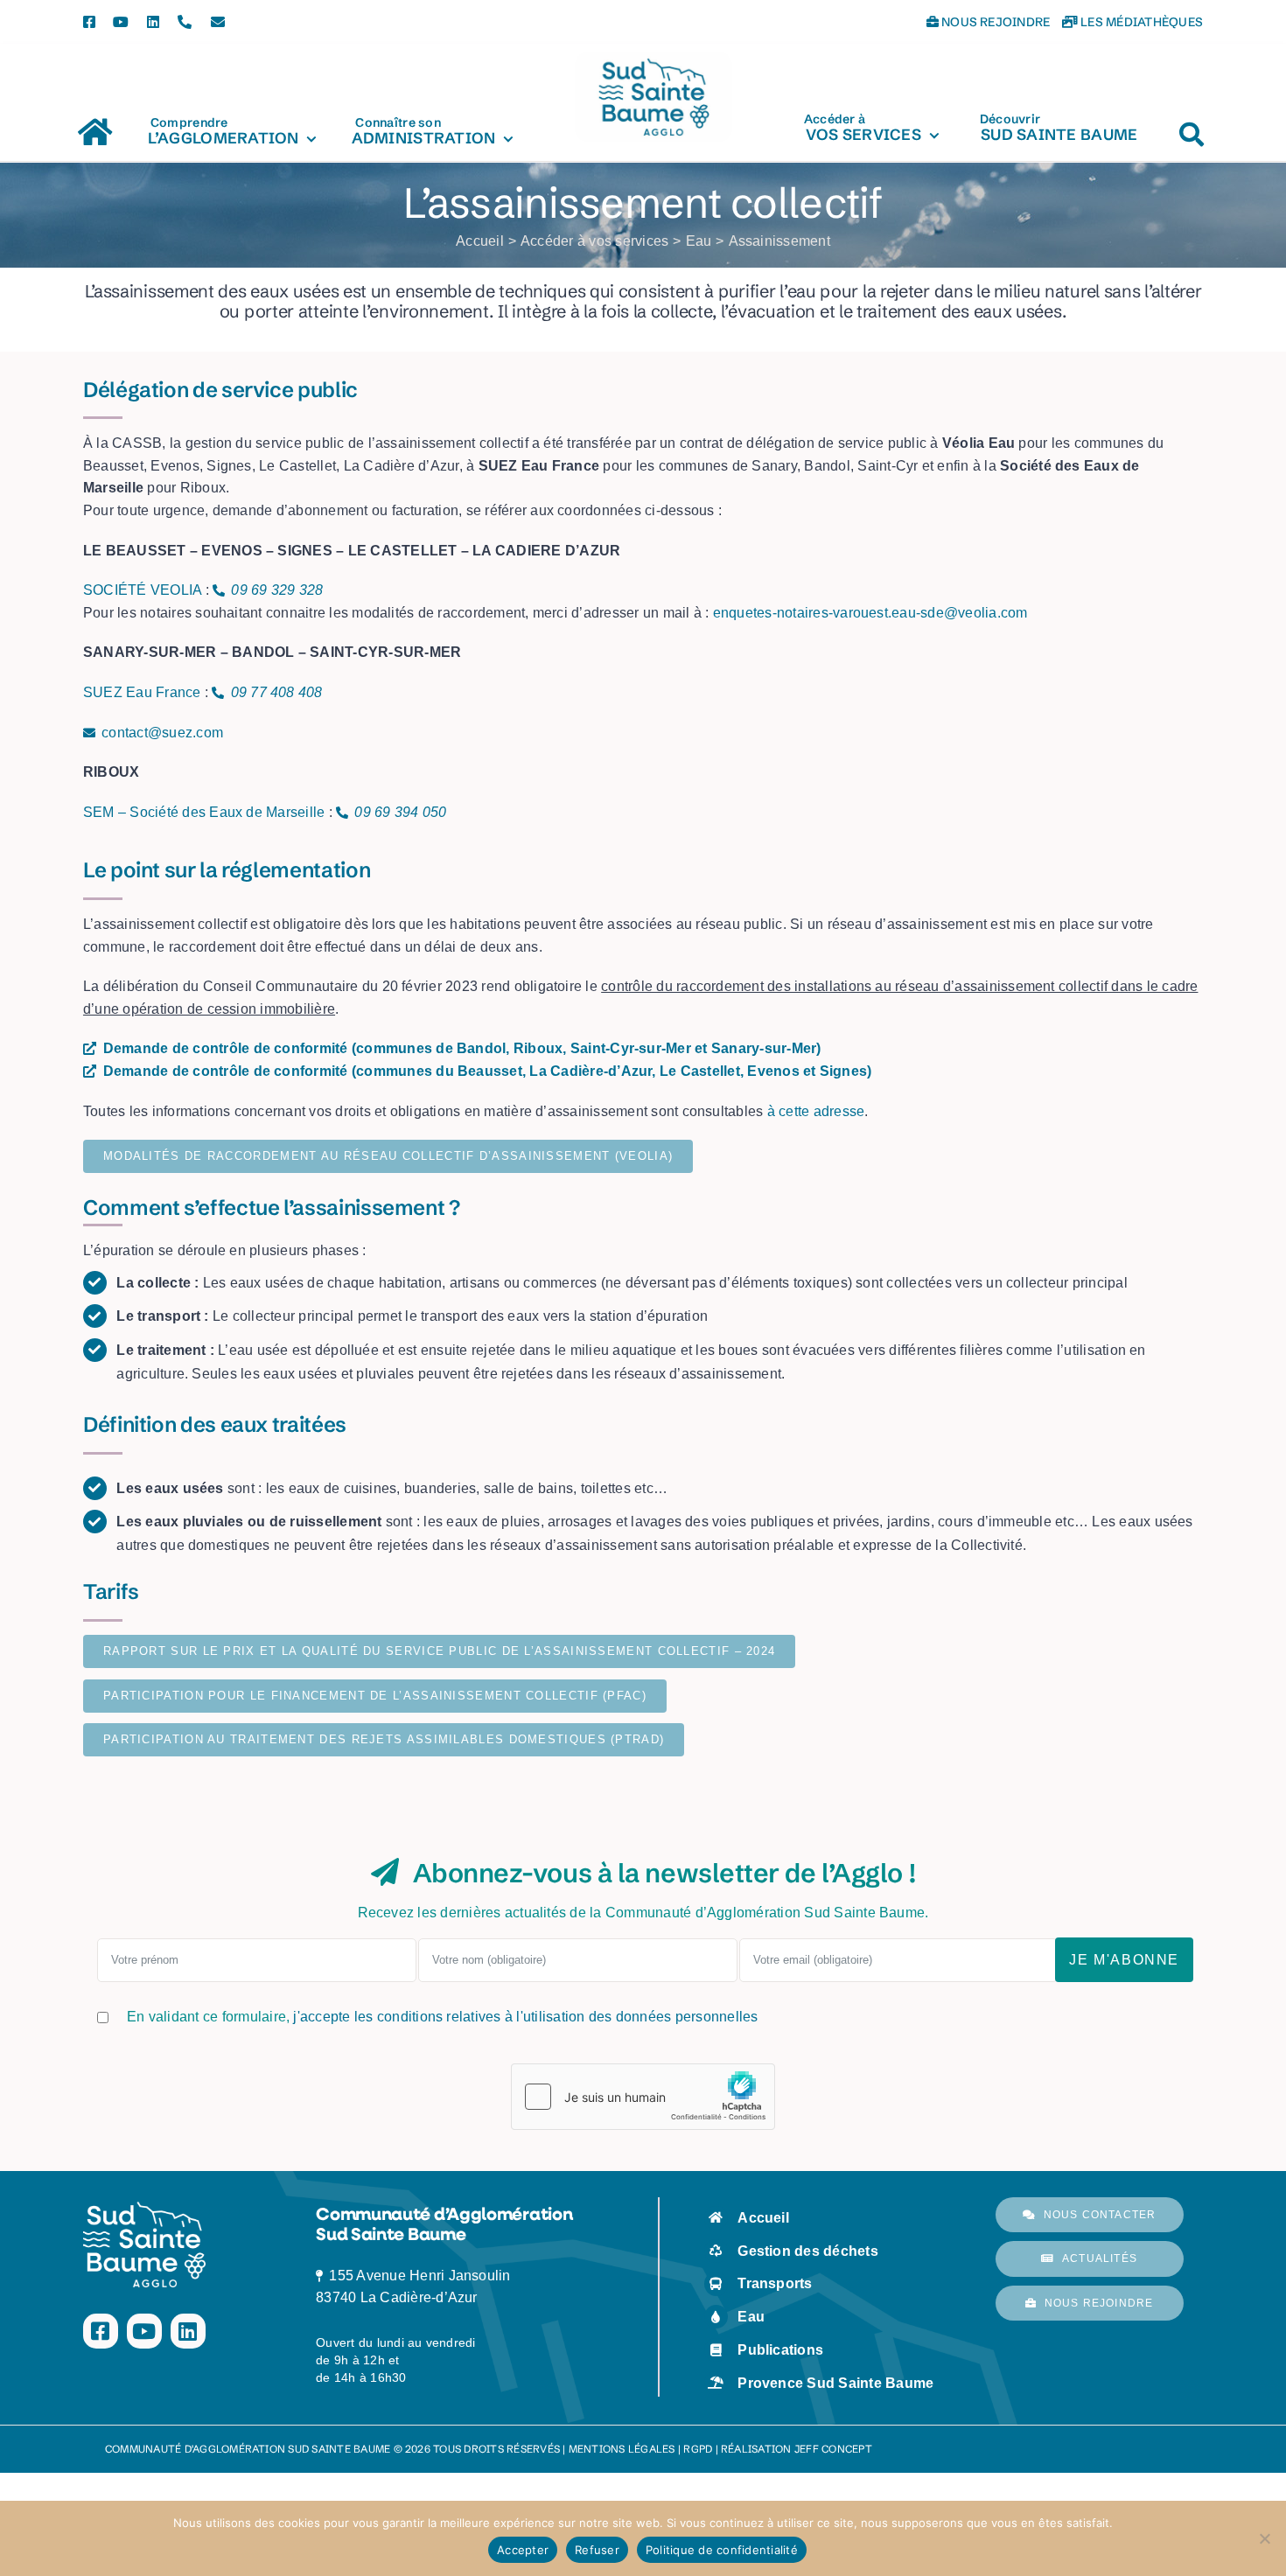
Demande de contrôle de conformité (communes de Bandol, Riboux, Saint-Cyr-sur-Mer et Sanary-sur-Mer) (462, 1048)
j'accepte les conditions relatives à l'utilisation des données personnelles (525, 2017)
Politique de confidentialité (722, 2550)
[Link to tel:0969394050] (342, 813)
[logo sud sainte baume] (653, 59)
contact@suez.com (162, 733)
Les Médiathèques (1140, 22)
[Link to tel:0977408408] (218, 693)
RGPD (698, 2449)
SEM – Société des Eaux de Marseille (204, 812)
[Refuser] (1264, 2538)
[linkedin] (153, 22)
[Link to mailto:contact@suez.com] (89, 733)
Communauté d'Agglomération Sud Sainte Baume (248, 2449)
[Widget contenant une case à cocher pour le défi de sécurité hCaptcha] (643, 2097)
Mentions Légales (622, 2449)
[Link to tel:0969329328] (219, 590)
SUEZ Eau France (142, 692)
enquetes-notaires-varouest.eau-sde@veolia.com (870, 613)
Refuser (597, 2550)
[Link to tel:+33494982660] (185, 22)
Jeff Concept (833, 2449)
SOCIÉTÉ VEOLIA (142, 590)
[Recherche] (1192, 126)
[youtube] (121, 22)
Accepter (523, 2550)
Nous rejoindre (995, 22)
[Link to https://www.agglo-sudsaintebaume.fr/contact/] (218, 22)
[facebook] (89, 22)
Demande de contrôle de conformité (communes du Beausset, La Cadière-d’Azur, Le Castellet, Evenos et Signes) (488, 1071)
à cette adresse (816, 1111)
